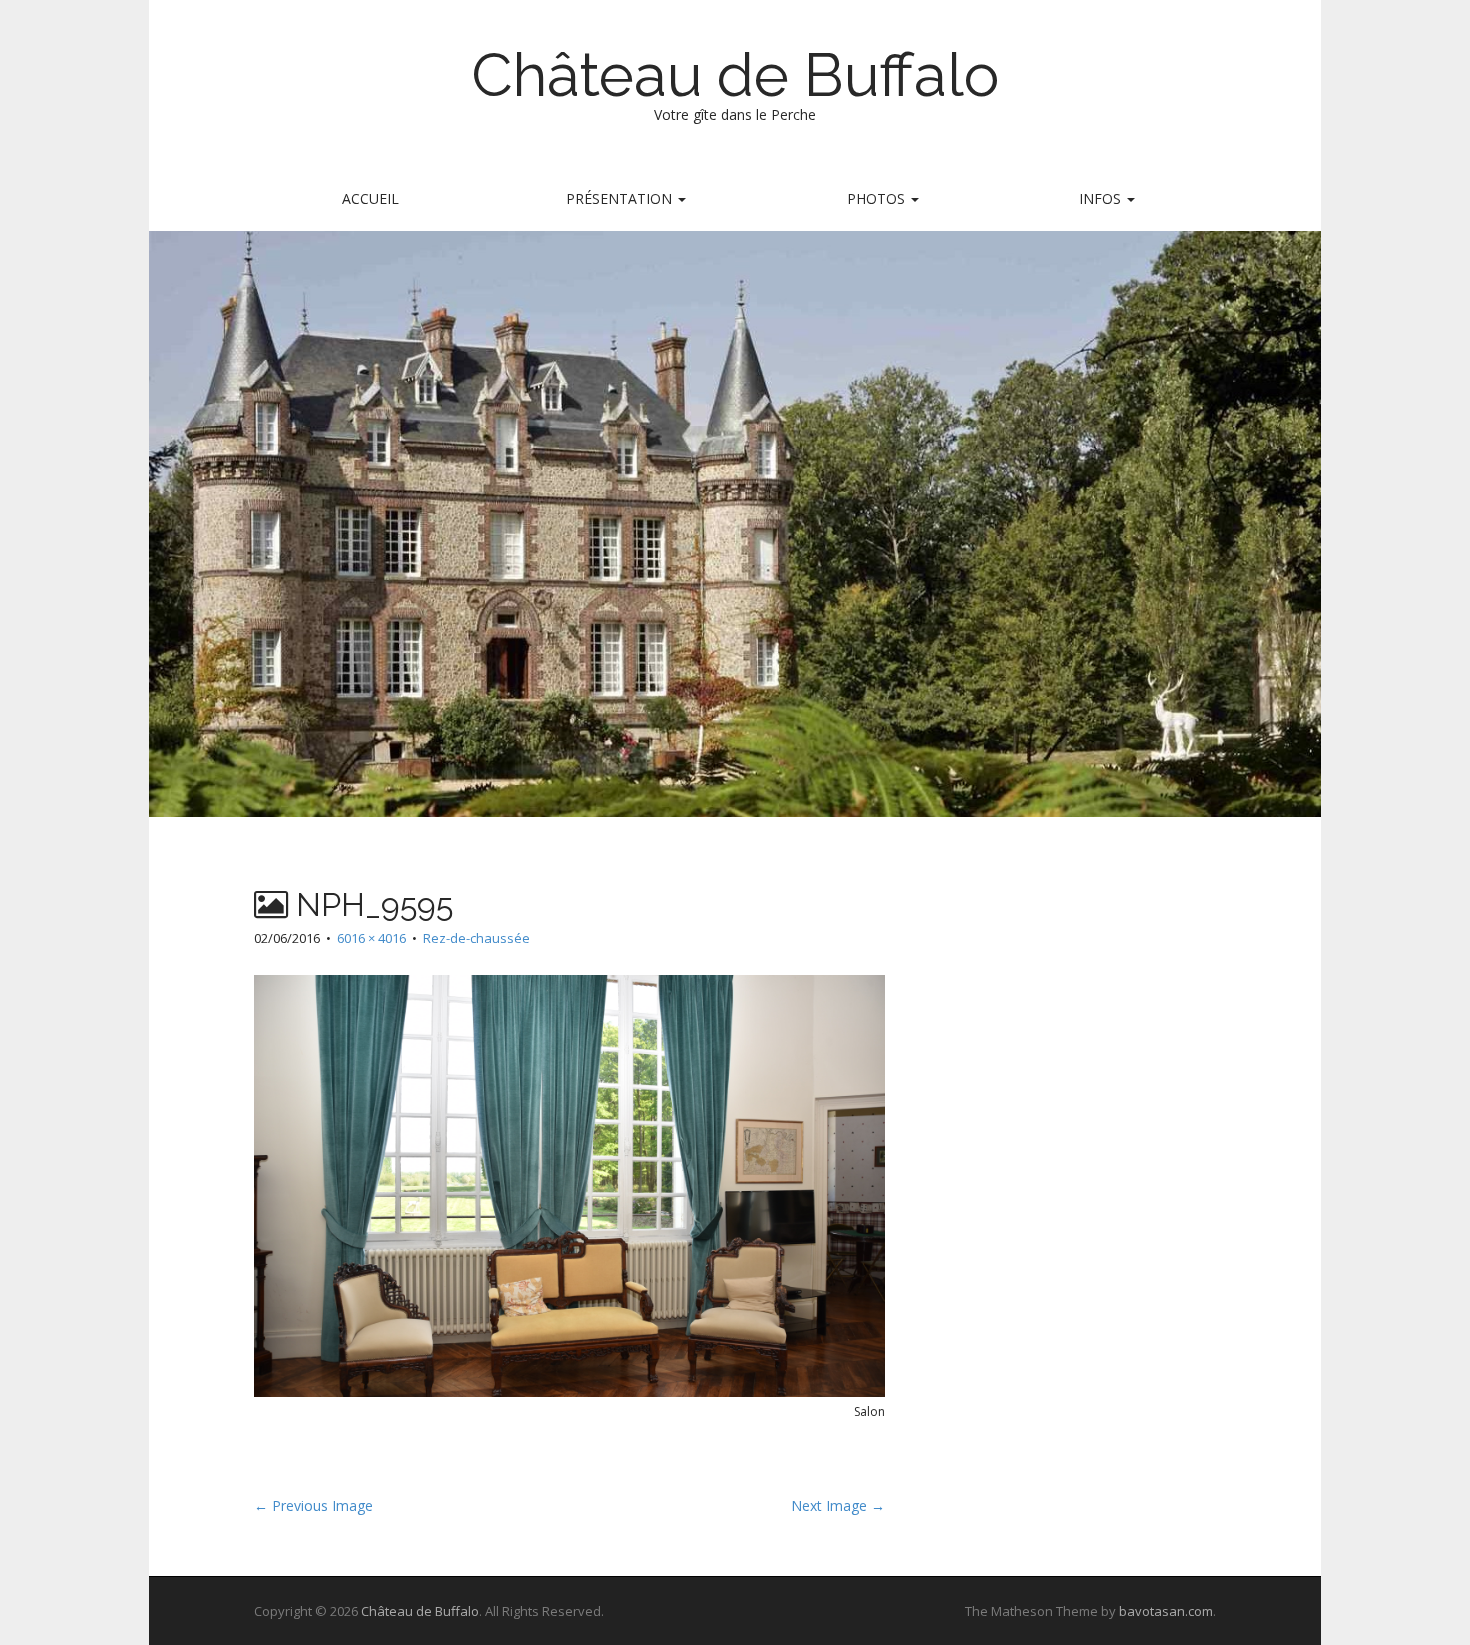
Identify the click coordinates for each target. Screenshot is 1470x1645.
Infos (1102, 198)
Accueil (370, 198)
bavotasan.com (1166, 1611)
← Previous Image (313, 1505)
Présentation (621, 198)
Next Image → (838, 1505)
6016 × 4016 (371, 938)
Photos (878, 198)
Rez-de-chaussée (476, 938)
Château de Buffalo (735, 75)
